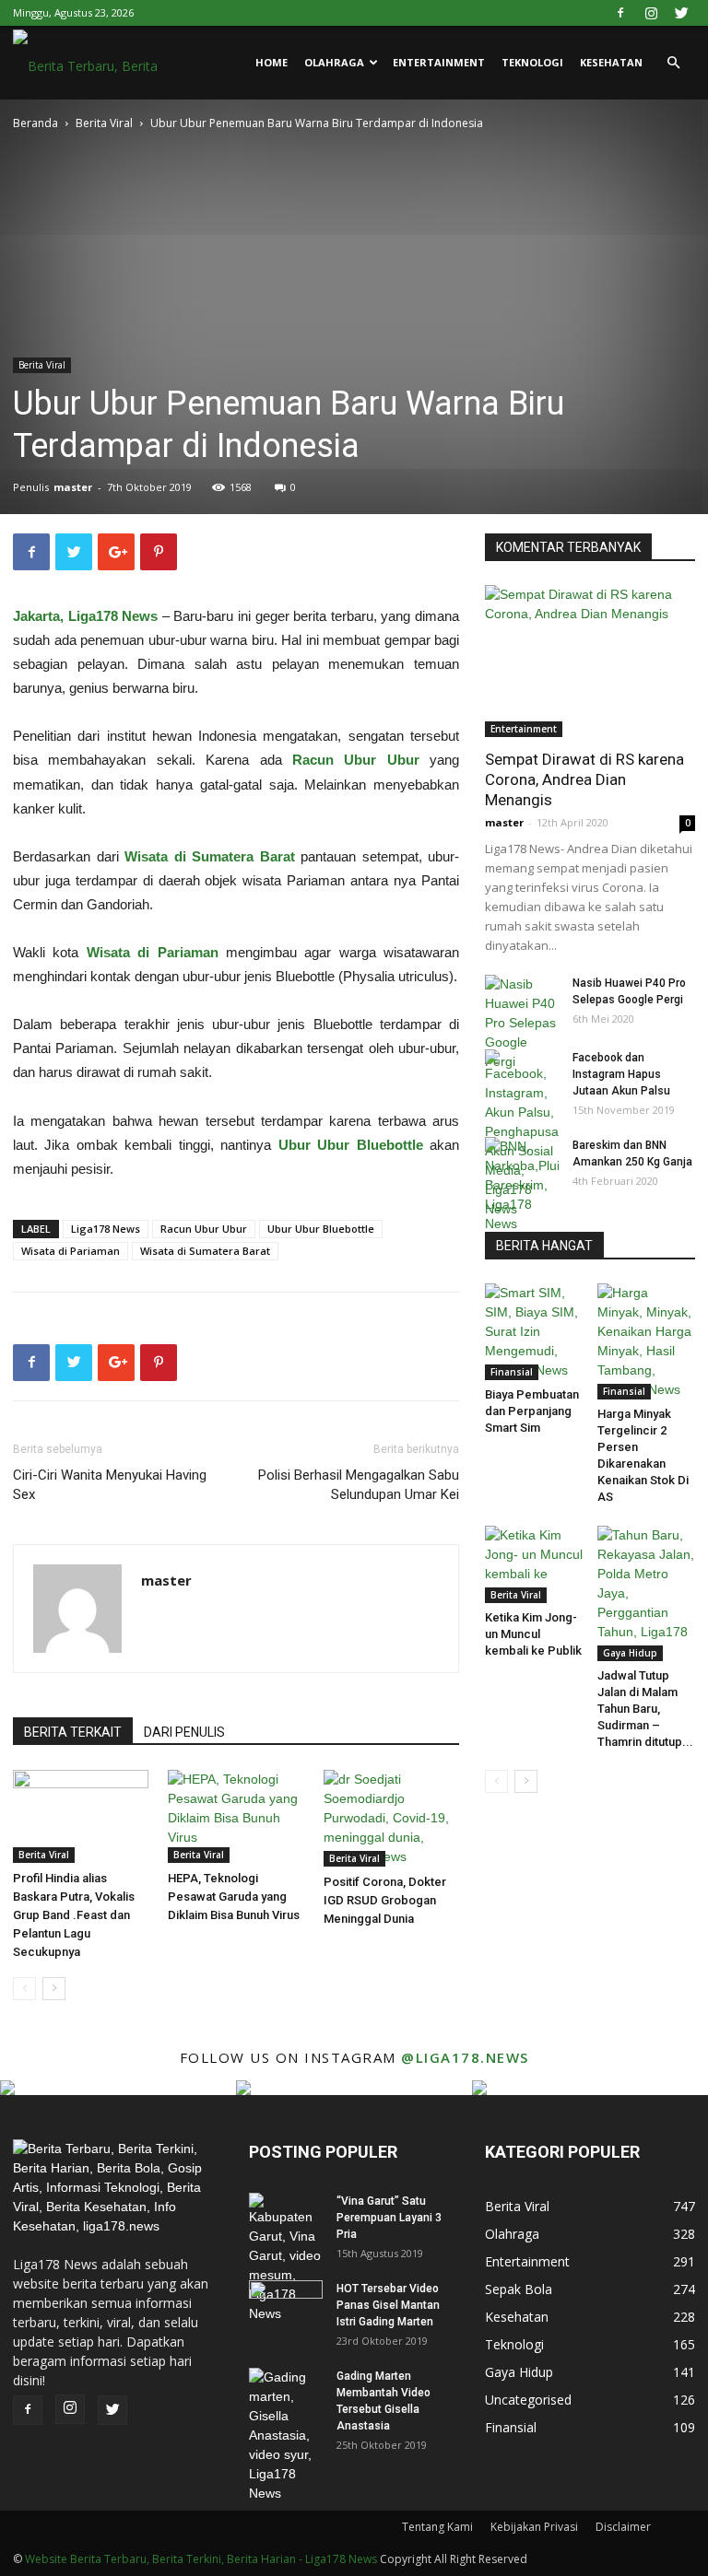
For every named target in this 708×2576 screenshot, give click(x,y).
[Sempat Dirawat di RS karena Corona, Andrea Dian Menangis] (590, 661)
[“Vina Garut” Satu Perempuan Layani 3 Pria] (286, 2258)
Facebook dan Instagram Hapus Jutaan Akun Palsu (621, 1074)
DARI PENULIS (184, 1732)
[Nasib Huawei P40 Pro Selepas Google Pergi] (522, 1023)
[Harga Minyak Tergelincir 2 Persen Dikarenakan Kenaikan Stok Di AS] (647, 1341)
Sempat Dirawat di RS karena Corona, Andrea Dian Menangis (584, 779)
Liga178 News (106, 1229)
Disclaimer (623, 2527)
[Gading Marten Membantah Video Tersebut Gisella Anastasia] (286, 2435)
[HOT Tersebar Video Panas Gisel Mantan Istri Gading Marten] (286, 2306)
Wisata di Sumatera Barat (205, 1251)
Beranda (35, 123)
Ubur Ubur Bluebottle (321, 1229)
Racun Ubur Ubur (204, 1229)
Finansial (512, 1372)
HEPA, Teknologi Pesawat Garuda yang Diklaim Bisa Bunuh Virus (234, 1897)
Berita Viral (104, 123)
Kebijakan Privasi (534, 2527)
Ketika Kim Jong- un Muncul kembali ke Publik (533, 1634)
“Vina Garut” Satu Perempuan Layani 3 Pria (389, 2218)
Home (271, 62)
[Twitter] (681, 13)
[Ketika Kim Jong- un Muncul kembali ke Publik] (534, 1564)
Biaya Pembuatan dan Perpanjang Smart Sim (532, 1411)
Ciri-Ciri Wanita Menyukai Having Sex (110, 1485)
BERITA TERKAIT (73, 1732)
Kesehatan (611, 62)
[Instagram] (651, 13)
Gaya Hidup (630, 1653)
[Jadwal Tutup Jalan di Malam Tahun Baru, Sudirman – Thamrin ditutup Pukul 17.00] (647, 1593)
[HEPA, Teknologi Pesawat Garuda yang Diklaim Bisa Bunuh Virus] (236, 1816)
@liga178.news (465, 2057)
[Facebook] (620, 13)
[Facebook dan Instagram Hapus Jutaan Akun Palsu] (522, 1134)
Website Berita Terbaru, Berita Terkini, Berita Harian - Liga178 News (201, 2559)
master (73, 487)
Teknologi (532, 62)
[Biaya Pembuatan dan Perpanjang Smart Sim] (534, 1332)
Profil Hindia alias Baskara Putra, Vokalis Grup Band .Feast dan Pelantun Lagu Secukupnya (74, 1915)
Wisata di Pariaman (71, 1251)
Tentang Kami (437, 2527)
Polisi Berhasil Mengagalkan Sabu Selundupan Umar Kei (359, 1485)
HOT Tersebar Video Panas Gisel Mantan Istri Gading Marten (388, 2305)
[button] (673, 63)
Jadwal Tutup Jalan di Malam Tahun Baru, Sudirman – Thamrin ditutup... (645, 1709)
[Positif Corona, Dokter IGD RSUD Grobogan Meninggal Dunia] (391, 1818)
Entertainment (439, 62)
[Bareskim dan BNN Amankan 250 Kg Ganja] (522, 1185)
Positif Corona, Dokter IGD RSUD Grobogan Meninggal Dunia (385, 1900)
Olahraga (334, 62)
